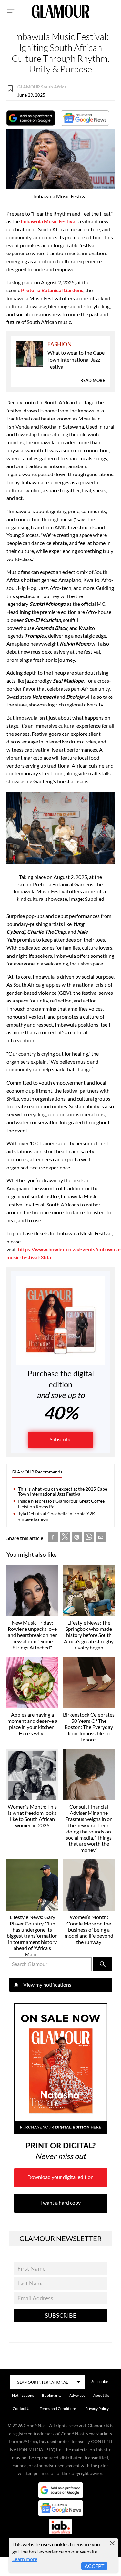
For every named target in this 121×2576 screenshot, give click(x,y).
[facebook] (53, 1538)
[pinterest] (77, 1538)
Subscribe (60, 1439)
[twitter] (65, 1538)
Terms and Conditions (58, 2409)
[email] (101, 1538)
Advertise (77, 2395)
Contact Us (22, 2409)
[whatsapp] (89, 1538)
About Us (101, 2395)
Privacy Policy (97, 2409)
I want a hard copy (60, 2203)
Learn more (25, 2559)
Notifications (23, 2395)
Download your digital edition (60, 2177)
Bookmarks (52, 2395)
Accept (94, 2566)
